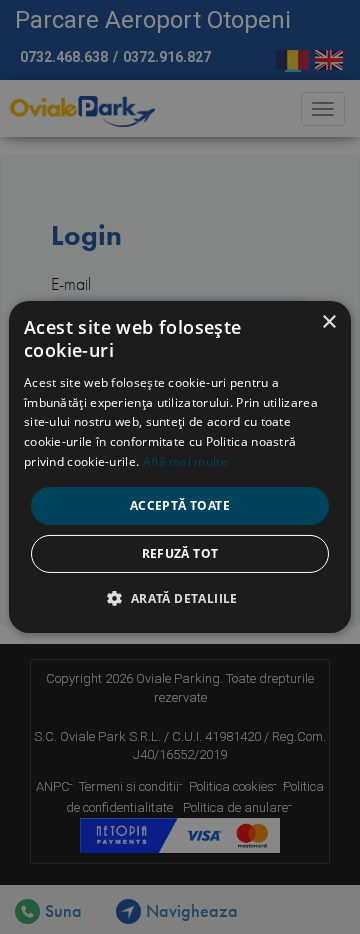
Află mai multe (185, 461)
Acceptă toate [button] (180, 505)
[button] (179, 598)
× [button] (328, 322)
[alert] (180, 467)
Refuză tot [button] (180, 553)
